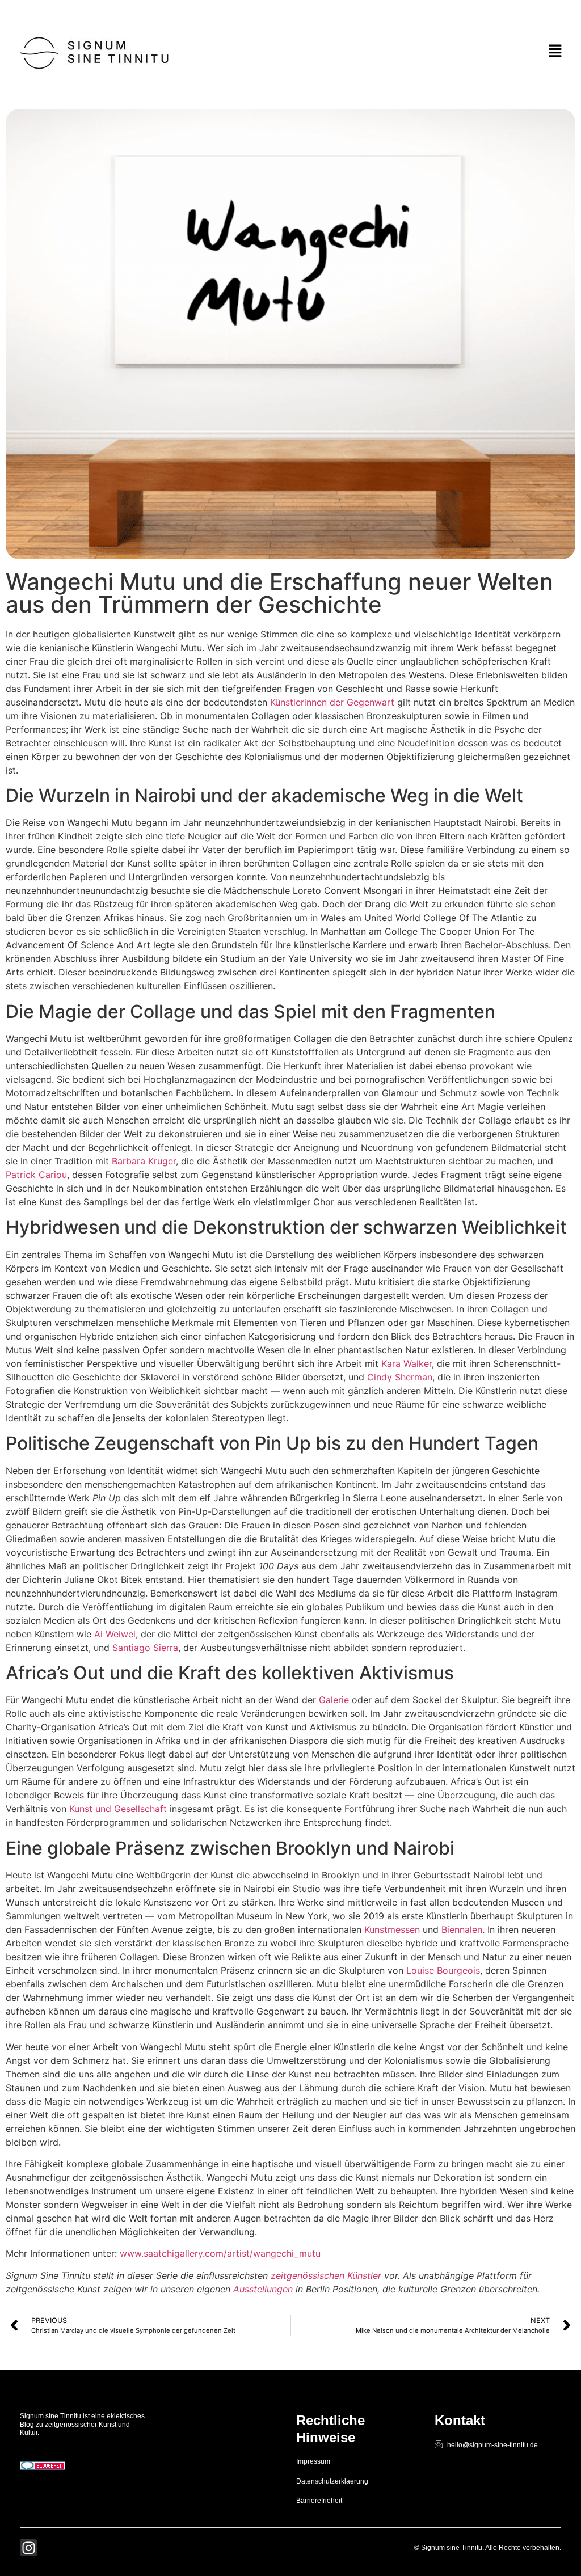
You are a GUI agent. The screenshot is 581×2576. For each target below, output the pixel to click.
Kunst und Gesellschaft (118, 1809)
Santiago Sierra (145, 1648)
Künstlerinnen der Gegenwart (332, 702)
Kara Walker (407, 1363)
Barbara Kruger (144, 1161)
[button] (555, 51)
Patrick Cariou (36, 1175)
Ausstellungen (263, 2289)
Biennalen (462, 1929)
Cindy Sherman (400, 1377)
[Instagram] (28, 2548)
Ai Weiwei (115, 1634)
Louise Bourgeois (443, 1970)
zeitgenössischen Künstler (326, 2275)
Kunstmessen (392, 1929)
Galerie (334, 1700)
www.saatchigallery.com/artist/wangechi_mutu (220, 2253)
